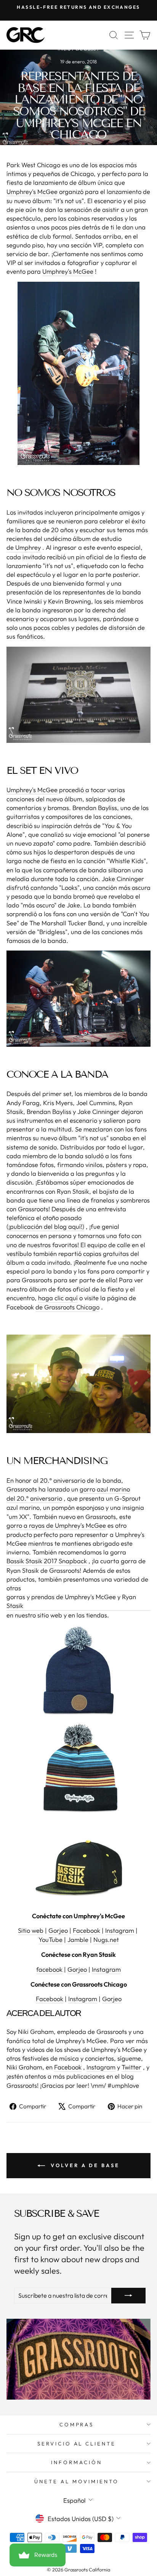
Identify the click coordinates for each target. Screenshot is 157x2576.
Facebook (87, 1930)
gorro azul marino (105, 1489)
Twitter (131, 2067)
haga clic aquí (58, 1298)
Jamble (78, 1939)
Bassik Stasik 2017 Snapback (47, 1561)
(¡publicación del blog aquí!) (45, 1226)
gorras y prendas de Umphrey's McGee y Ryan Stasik (71, 1601)
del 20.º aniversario (34, 1498)
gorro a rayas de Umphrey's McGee (56, 1525)
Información (77, 2462)
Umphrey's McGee (32, 191)
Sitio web (31, 1930)
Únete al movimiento (77, 2481)
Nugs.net (106, 1939)
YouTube (50, 1939)
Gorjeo (58, 1930)
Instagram (120, 1930)
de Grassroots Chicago (67, 1307)
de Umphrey (24, 547)
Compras (77, 2424)
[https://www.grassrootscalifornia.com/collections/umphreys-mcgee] (78, 373)
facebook (49, 1969)
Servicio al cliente (77, 2444)
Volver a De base (84, 2165)
